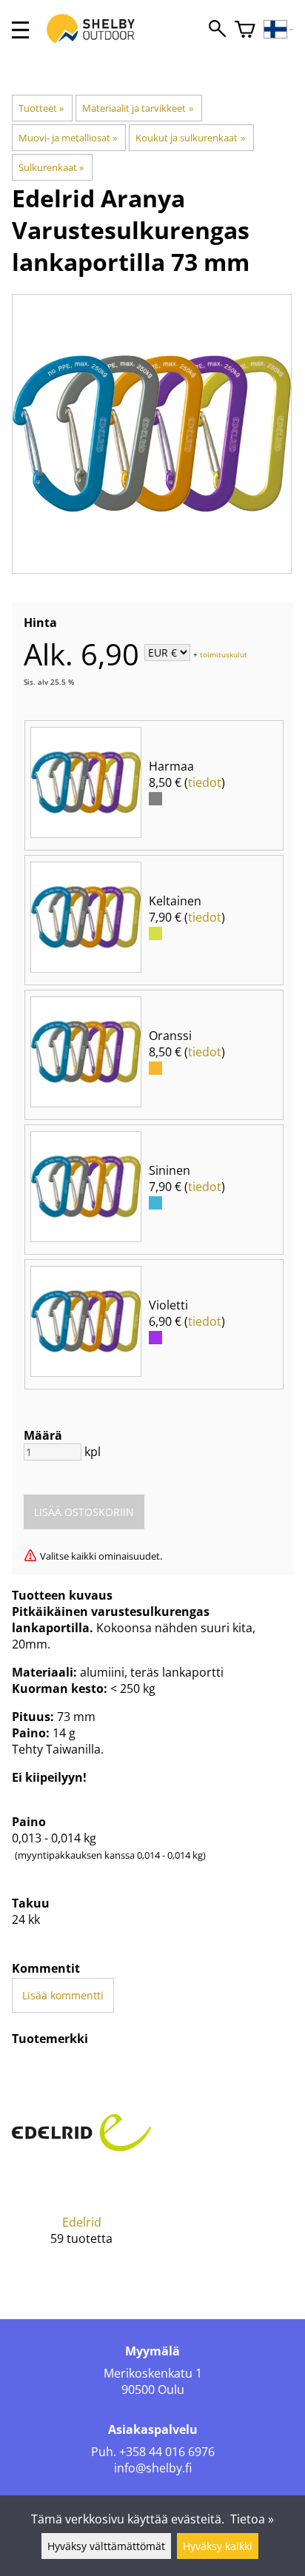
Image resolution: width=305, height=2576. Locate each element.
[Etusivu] (98, 43)
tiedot (205, 782)
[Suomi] (279, 30)
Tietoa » (252, 2519)
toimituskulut (224, 654)
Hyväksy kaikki (218, 2546)
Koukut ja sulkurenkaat (190, 138)
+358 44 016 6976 (167, 2452)
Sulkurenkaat (51, 167)
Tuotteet (41, 108)
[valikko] (20, 30)
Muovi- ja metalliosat (68, 138)
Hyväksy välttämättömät (106, 2546)
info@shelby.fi (153, 2468)
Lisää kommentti (63, 1995)
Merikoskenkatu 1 (153, 2373)
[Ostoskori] (245, 30)
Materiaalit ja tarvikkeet (137, 108)
